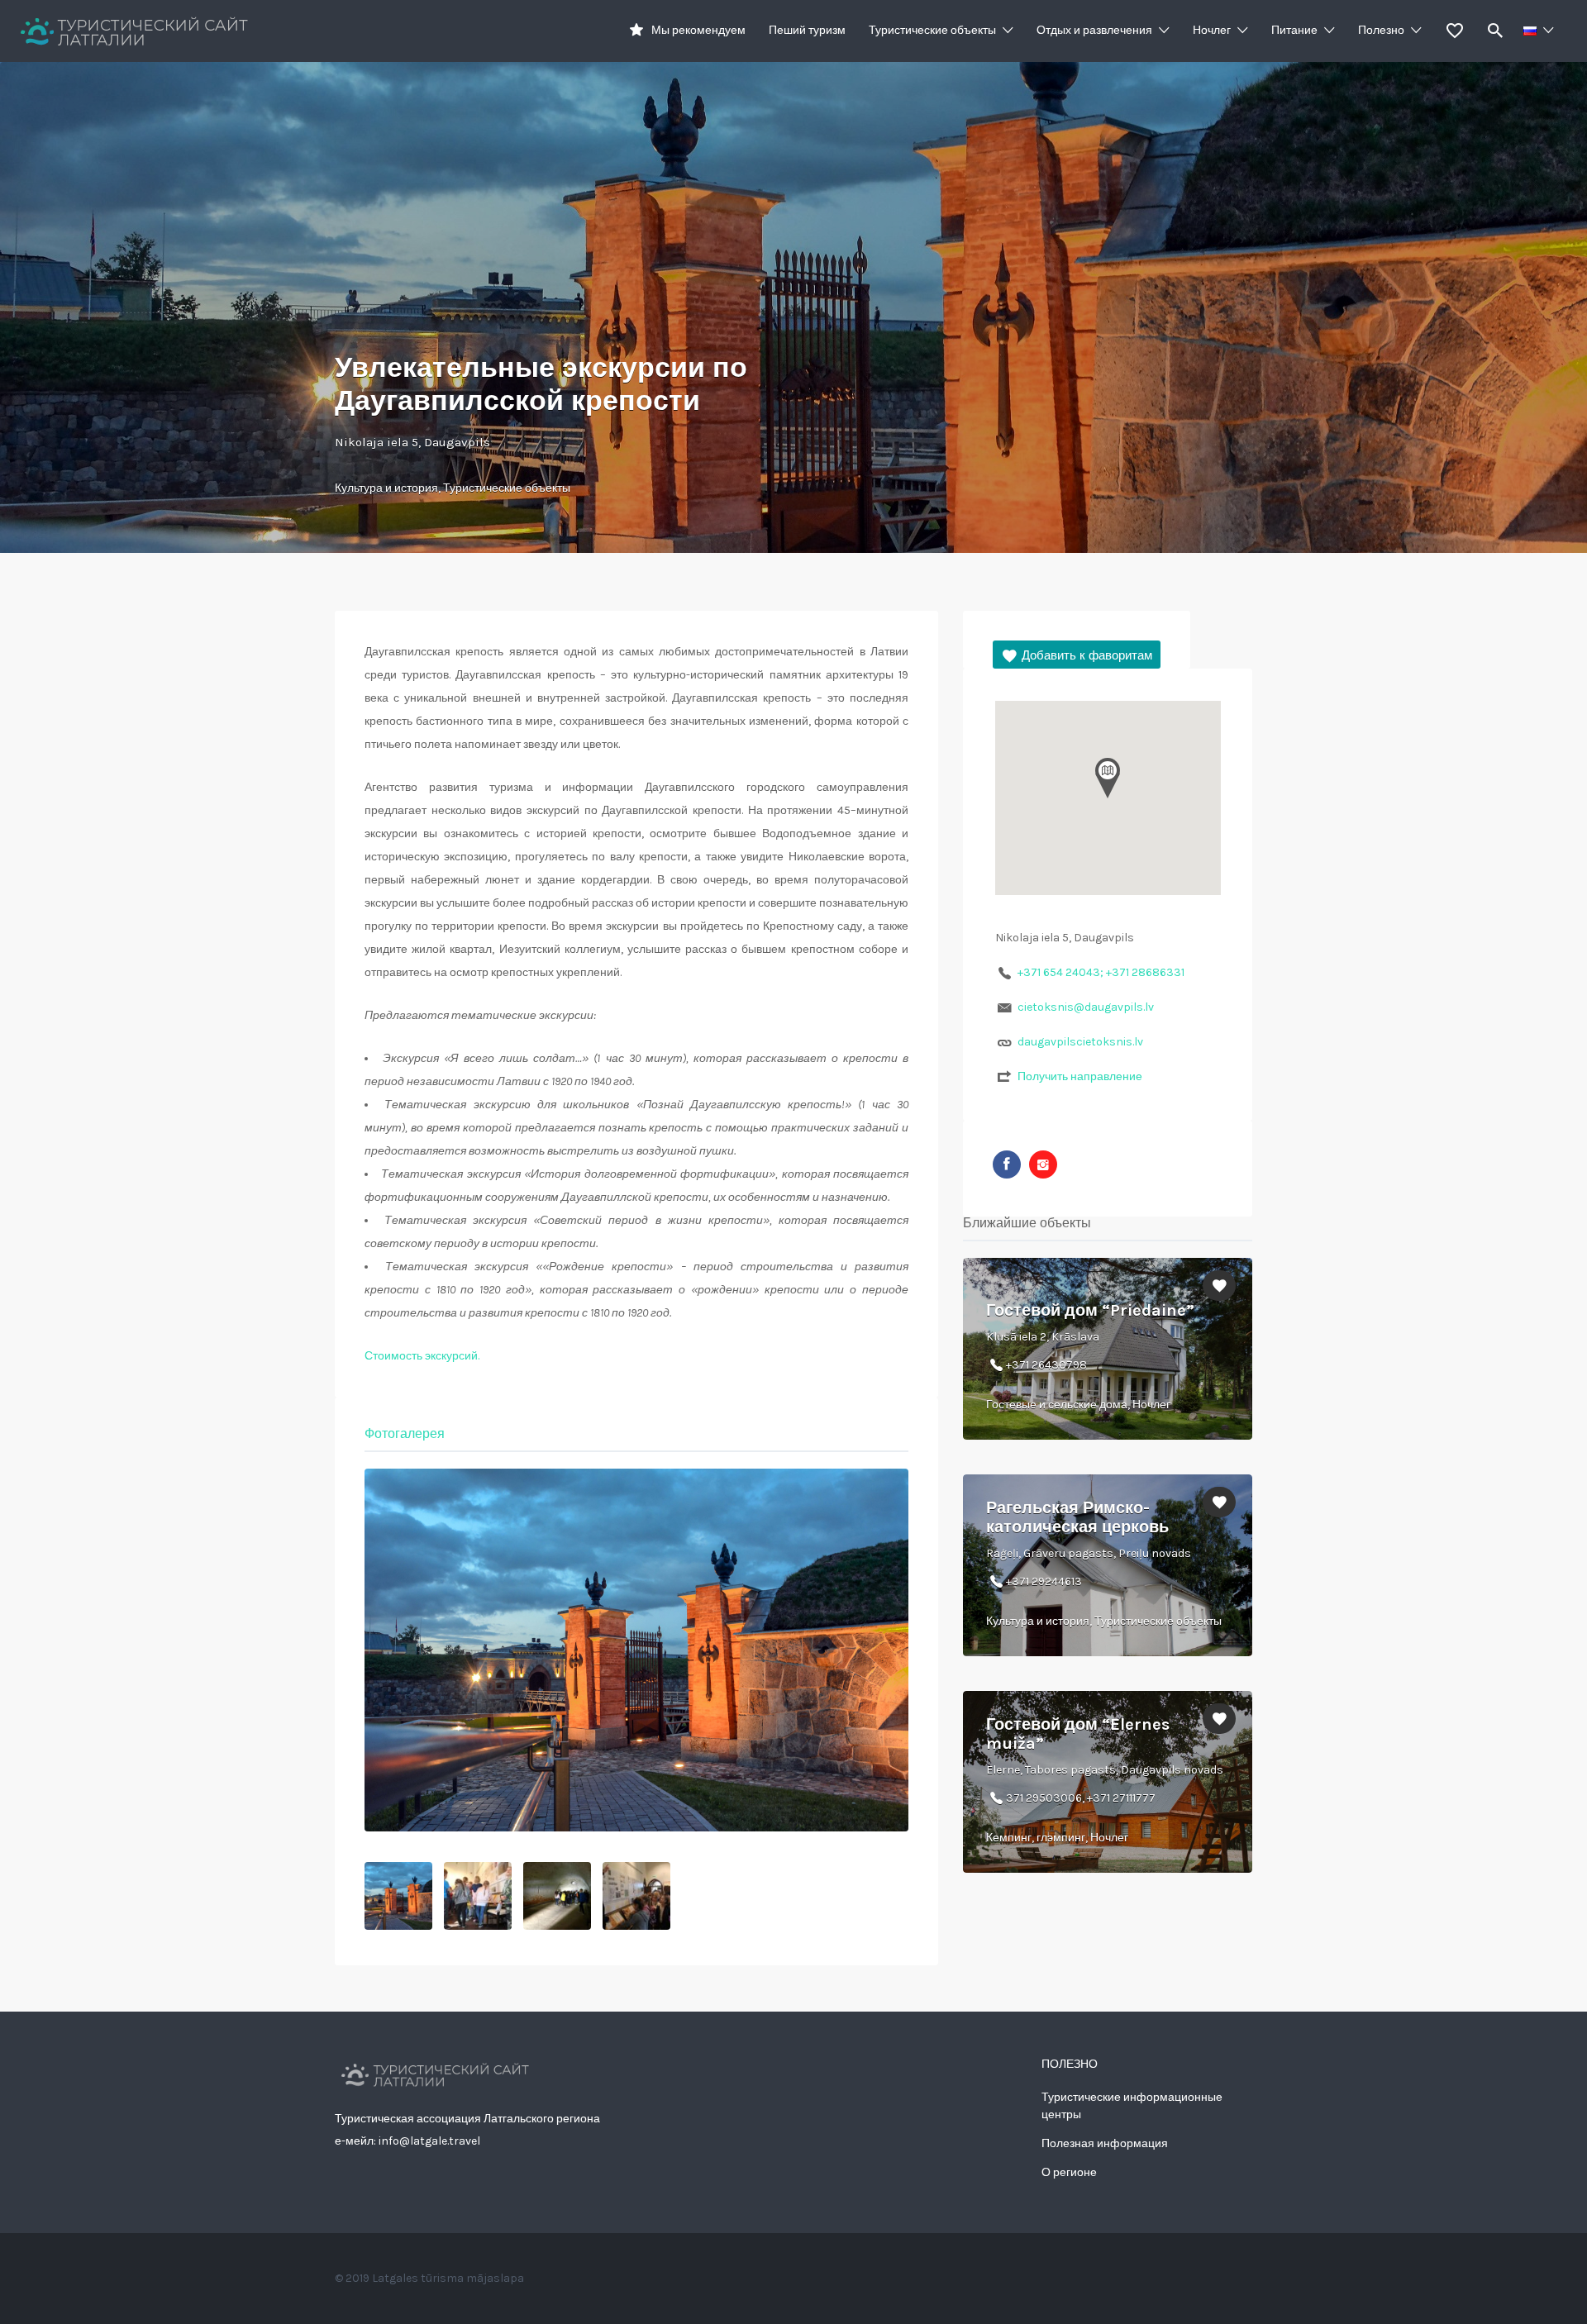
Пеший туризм (807, 30)
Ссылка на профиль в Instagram (1043, 1164)
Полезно (1381, 30)
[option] (636, 1650)
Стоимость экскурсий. (422, 1356)
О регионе (1069, 2172)
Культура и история (386, 488)
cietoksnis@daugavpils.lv (1086, 1007)
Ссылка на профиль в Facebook (1007, 1164)
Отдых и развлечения (1094, 30)
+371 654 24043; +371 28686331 (1101, 972)
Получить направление (1080, 1076)
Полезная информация (1105, 2143)
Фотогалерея (405, 1433)
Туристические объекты (932, 30)
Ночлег (1212, 30)
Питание (1294, 30)
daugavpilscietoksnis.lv (1080, 1042)
